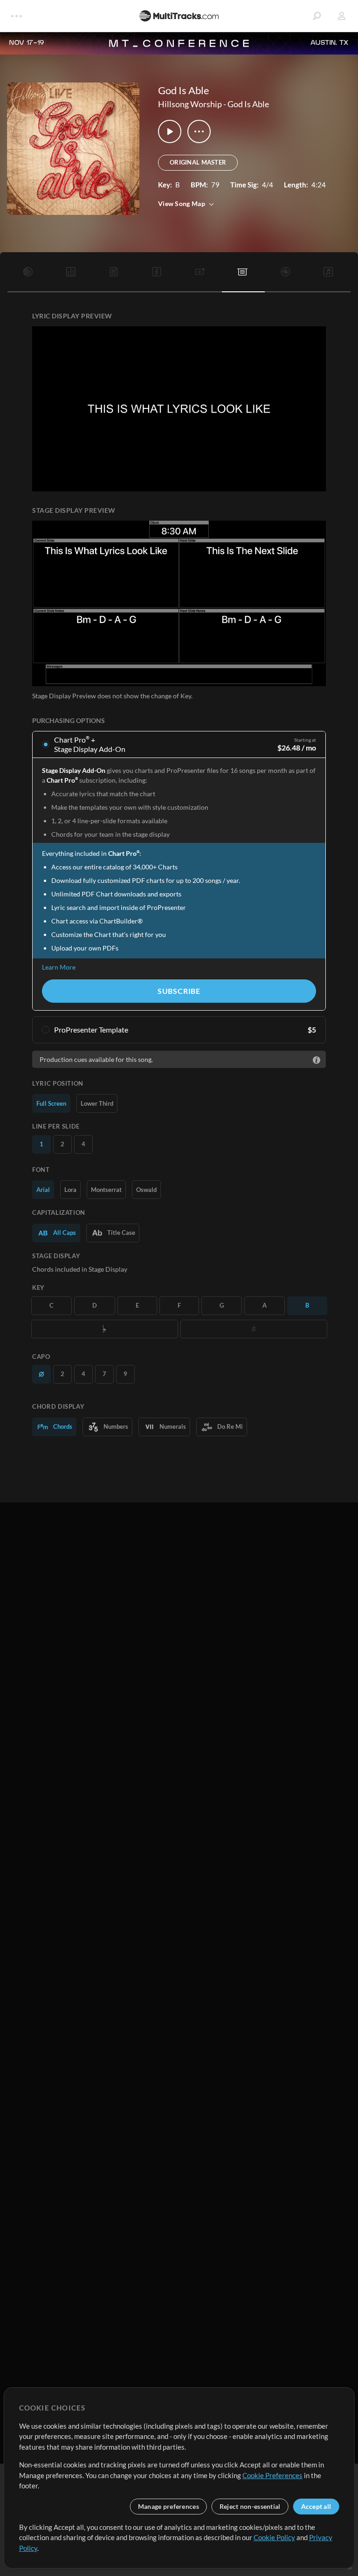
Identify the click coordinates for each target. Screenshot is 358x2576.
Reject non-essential (250, 2506)
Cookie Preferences (272, 2475)
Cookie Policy (274, 2537)
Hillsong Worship (190, 104)
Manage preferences (169, 2506)
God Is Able (248, 104)
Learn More (59, 967)
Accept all (316, 2506)
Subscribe (179, 991)
